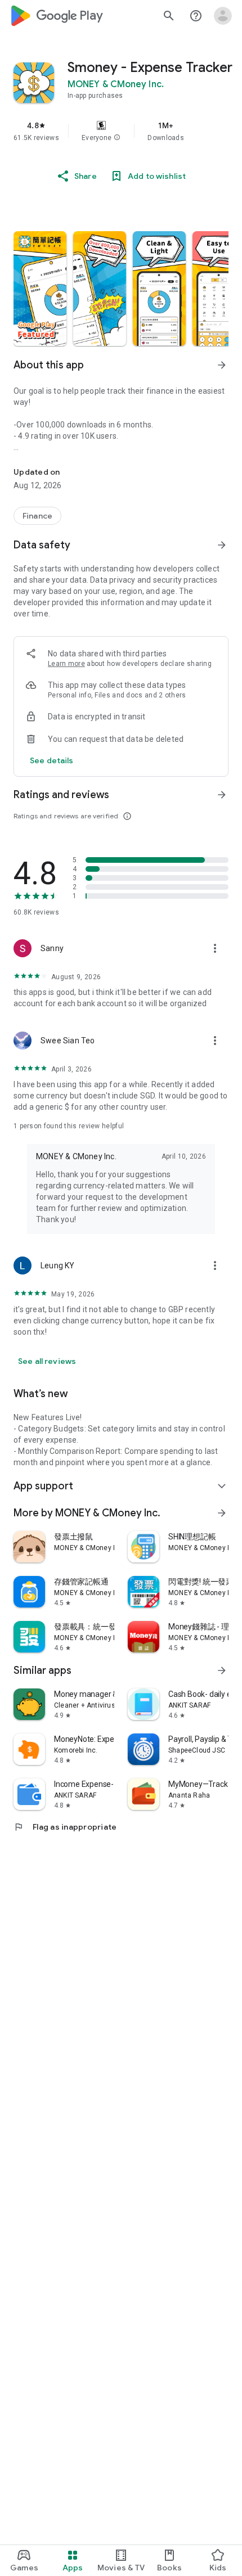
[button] (117, 138)
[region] (121, 131)
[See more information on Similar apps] (222, 1670)
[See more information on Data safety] (222, 545)
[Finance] (37, 516)
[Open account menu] (223, 16)
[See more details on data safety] (52, 760)
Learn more (66, 664)
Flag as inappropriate (65, 1827)
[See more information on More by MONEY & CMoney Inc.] (222, 1513)
